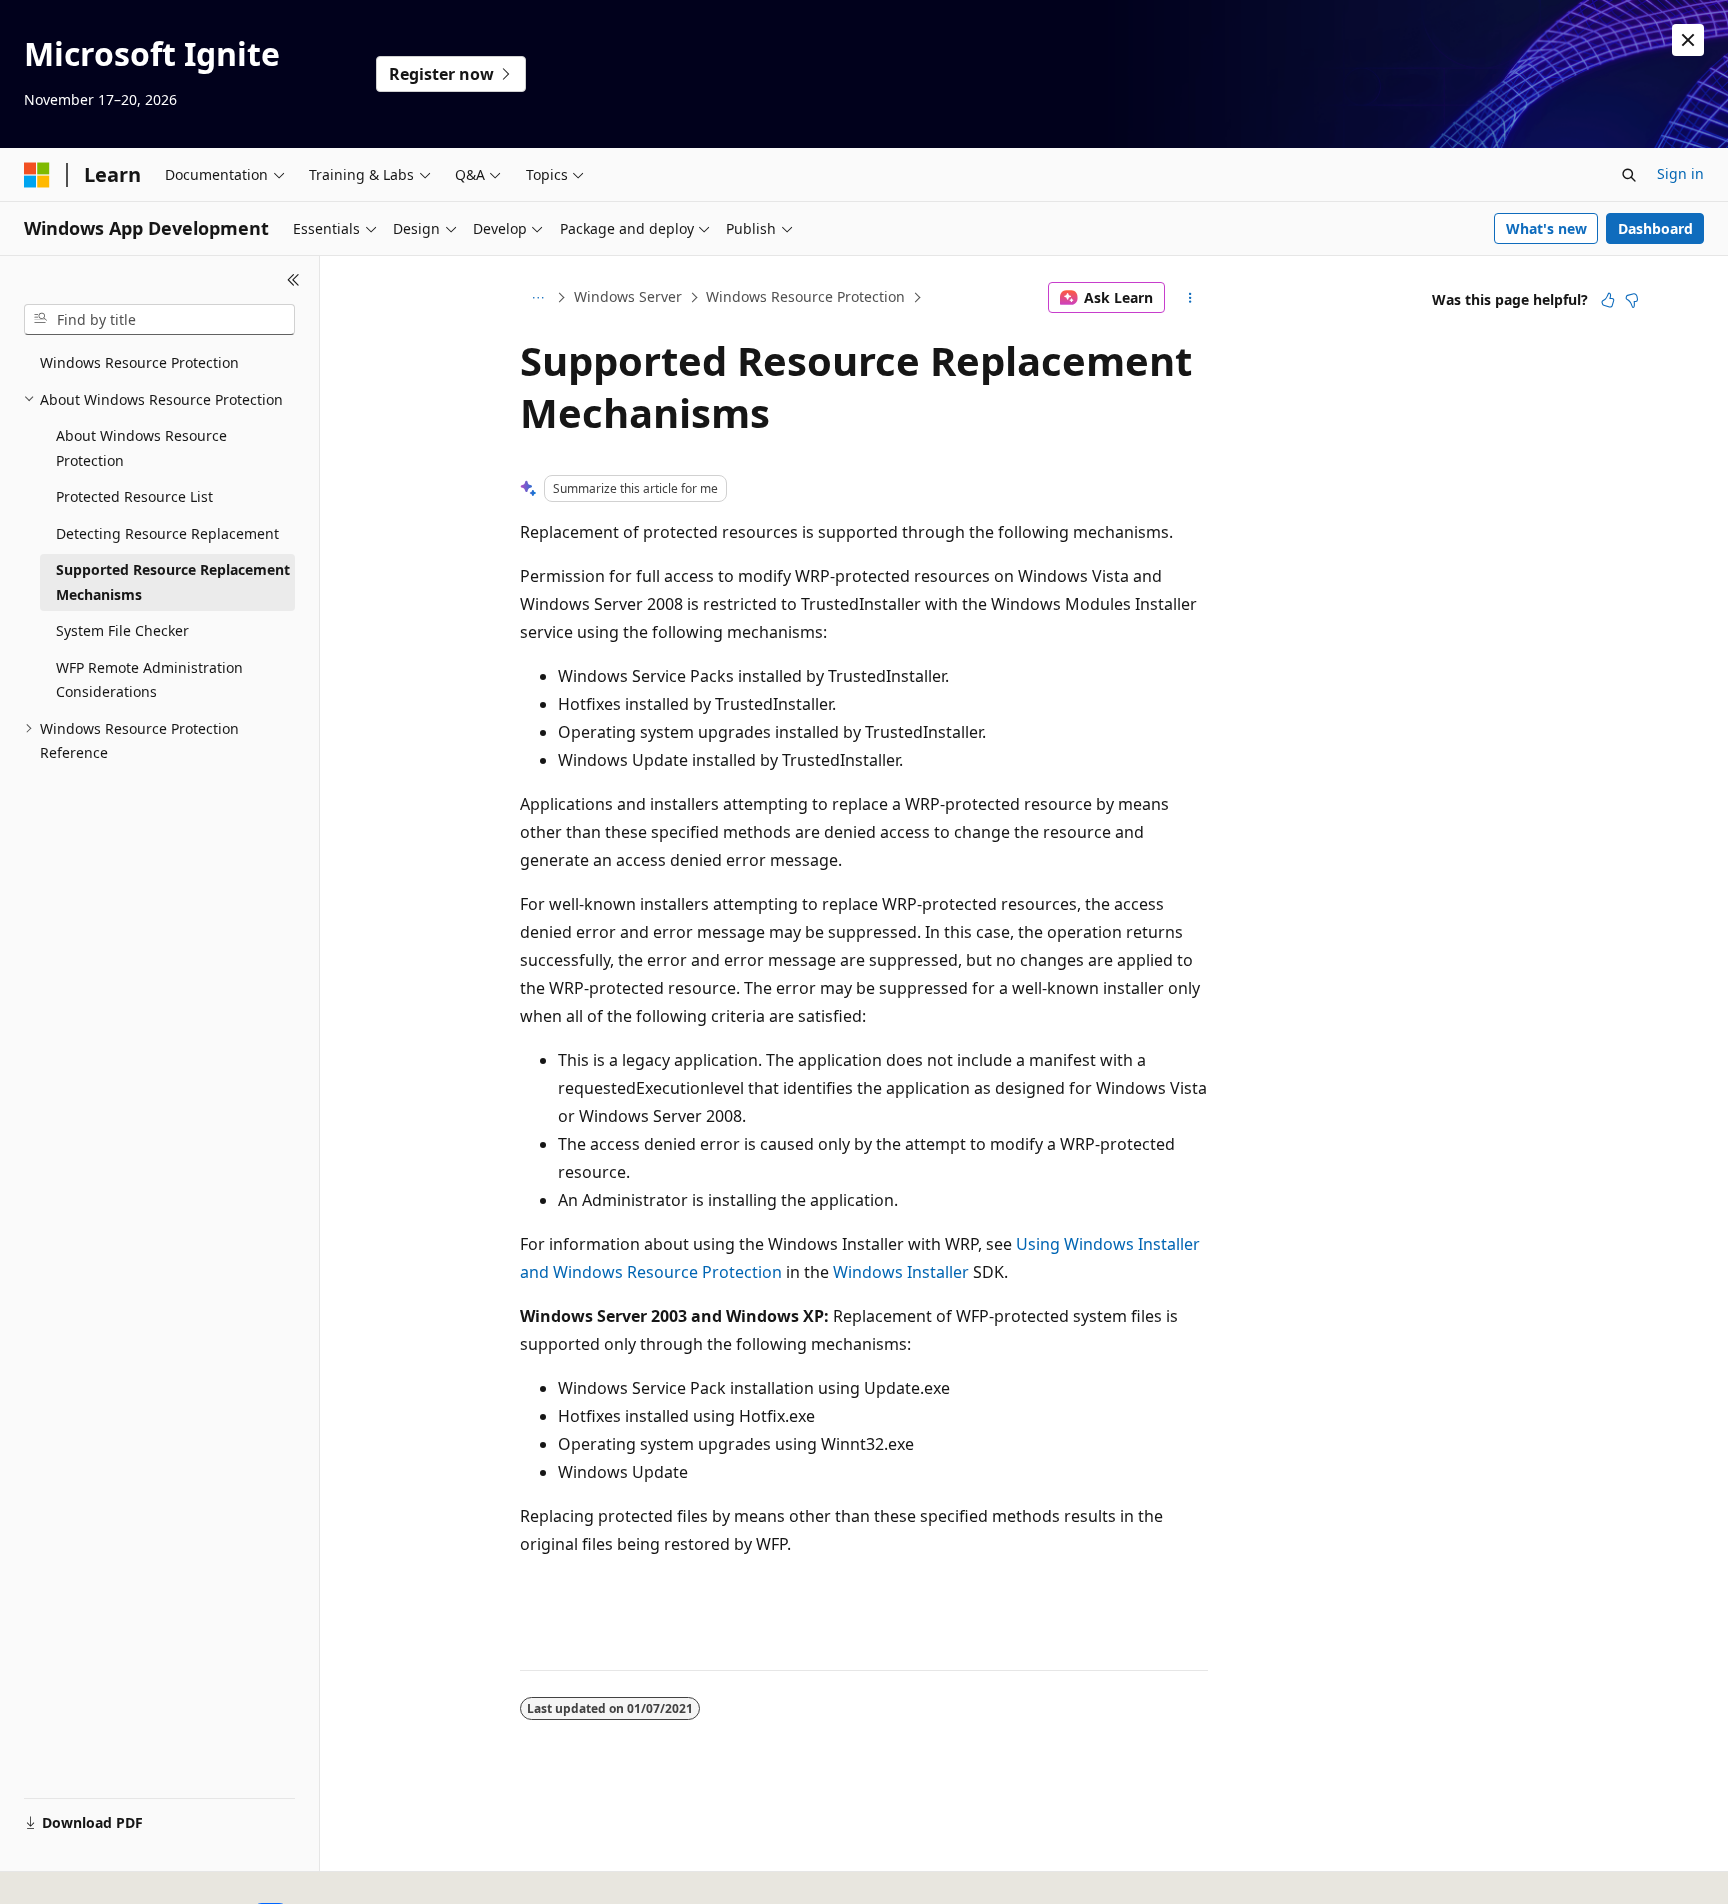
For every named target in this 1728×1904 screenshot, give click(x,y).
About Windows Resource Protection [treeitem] (141, 448)
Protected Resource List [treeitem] (134, 496)
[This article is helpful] (1608, 300)
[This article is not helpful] (1632, 300)
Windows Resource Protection (805, 296)
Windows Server (628, 296)
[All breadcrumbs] (537, 298)
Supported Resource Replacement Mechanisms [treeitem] (173, 582)
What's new (1546, 228)
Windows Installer (901, 1272)
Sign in (1680, 173)
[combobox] (159, 320)
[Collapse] (293, 280)
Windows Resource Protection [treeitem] (139, 362)
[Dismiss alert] (1688, 40)
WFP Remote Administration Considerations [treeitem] (149, 680)
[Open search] (1629, 175)
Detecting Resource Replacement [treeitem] (167, 533)
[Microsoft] (37, 175)
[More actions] (1190, 298)
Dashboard (1655, 228)
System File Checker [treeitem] (122, 630)
